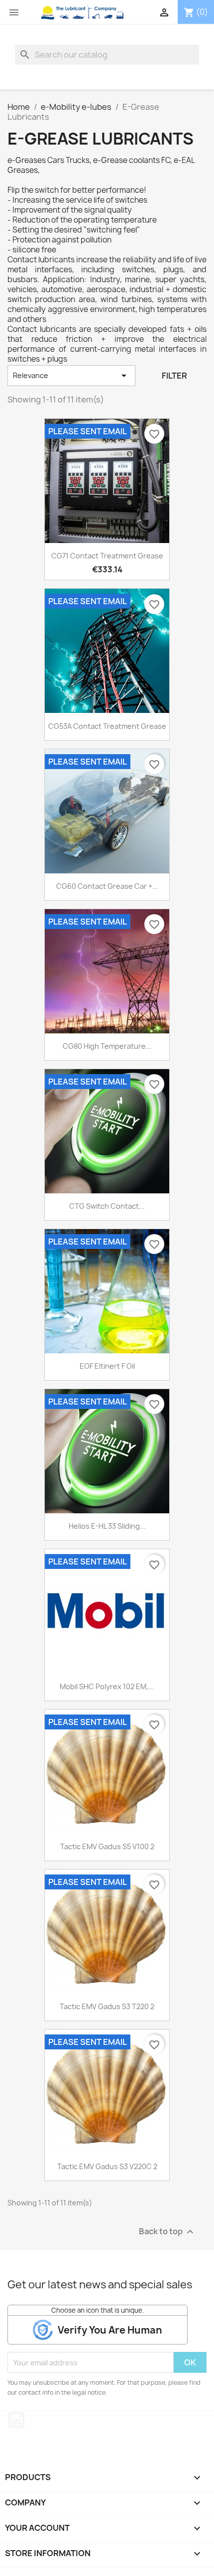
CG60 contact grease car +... (107, 886)
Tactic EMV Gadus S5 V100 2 (107, 1846)
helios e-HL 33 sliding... (107, 1526)
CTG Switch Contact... (107, 1206)
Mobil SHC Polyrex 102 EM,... (107, 1686)
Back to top (167, 2232)
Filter (174, 376)
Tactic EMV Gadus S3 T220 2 (107, 2006)
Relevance (71, 376)
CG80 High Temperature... (107, 1046)
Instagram (16, 2420)
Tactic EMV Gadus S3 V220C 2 (107, 2166)
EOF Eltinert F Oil (107, 1366)
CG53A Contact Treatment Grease (107, 726)
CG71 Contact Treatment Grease (107, 556)
